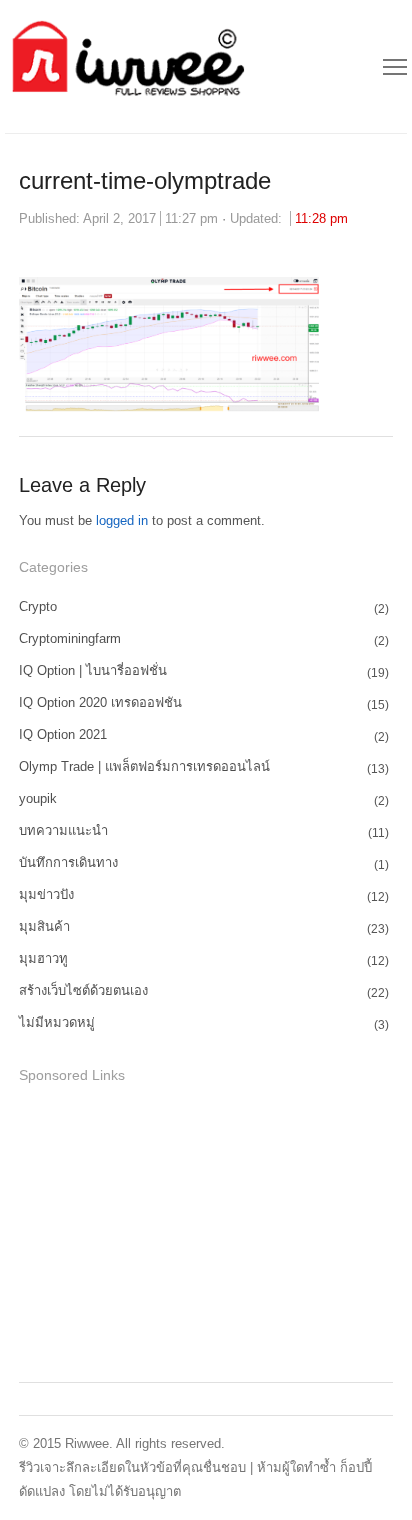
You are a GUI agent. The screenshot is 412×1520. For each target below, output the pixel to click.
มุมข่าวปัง (46, 894)
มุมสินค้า (44, 926)
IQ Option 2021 (63, 734)
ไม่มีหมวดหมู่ (57, 1022)
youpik (38, 798)
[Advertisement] (169, 1230)
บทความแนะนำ (63, 830)
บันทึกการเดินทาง (68, 862)
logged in (122, 520)
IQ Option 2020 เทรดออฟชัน (100, 702)
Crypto (38, 606)
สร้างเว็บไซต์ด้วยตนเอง (83, 990)
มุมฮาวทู (43, 958)
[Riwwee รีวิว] (125, 66)
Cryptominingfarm (70, 638)
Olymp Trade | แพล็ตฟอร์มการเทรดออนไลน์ (144, 766)
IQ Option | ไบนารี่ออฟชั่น (93, 670)
